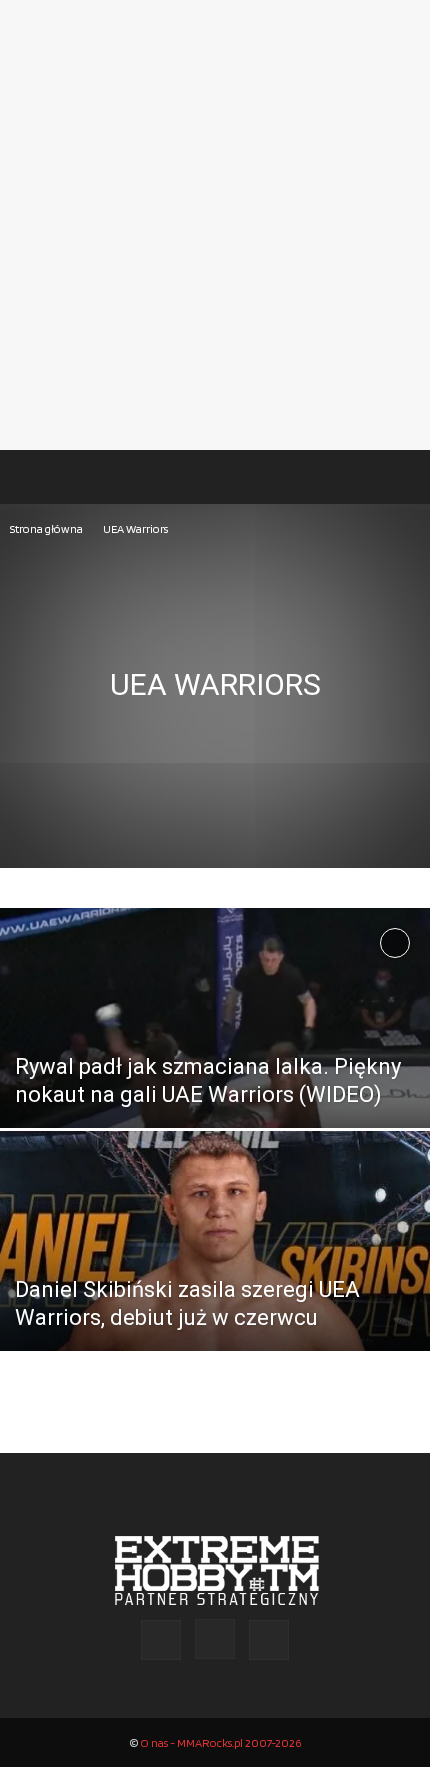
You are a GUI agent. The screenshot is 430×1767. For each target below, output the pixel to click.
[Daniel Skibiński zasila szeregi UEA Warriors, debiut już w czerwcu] (215, 1281)
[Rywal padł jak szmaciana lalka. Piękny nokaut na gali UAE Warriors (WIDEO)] (215, 1094)
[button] (34, 477)
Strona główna (46, 528)
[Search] (402, 477)
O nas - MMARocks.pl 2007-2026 (220, 1742)
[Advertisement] (215, 225)
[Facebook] (161, 1640)
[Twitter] (269, 1640)
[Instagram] (215, 1639)
